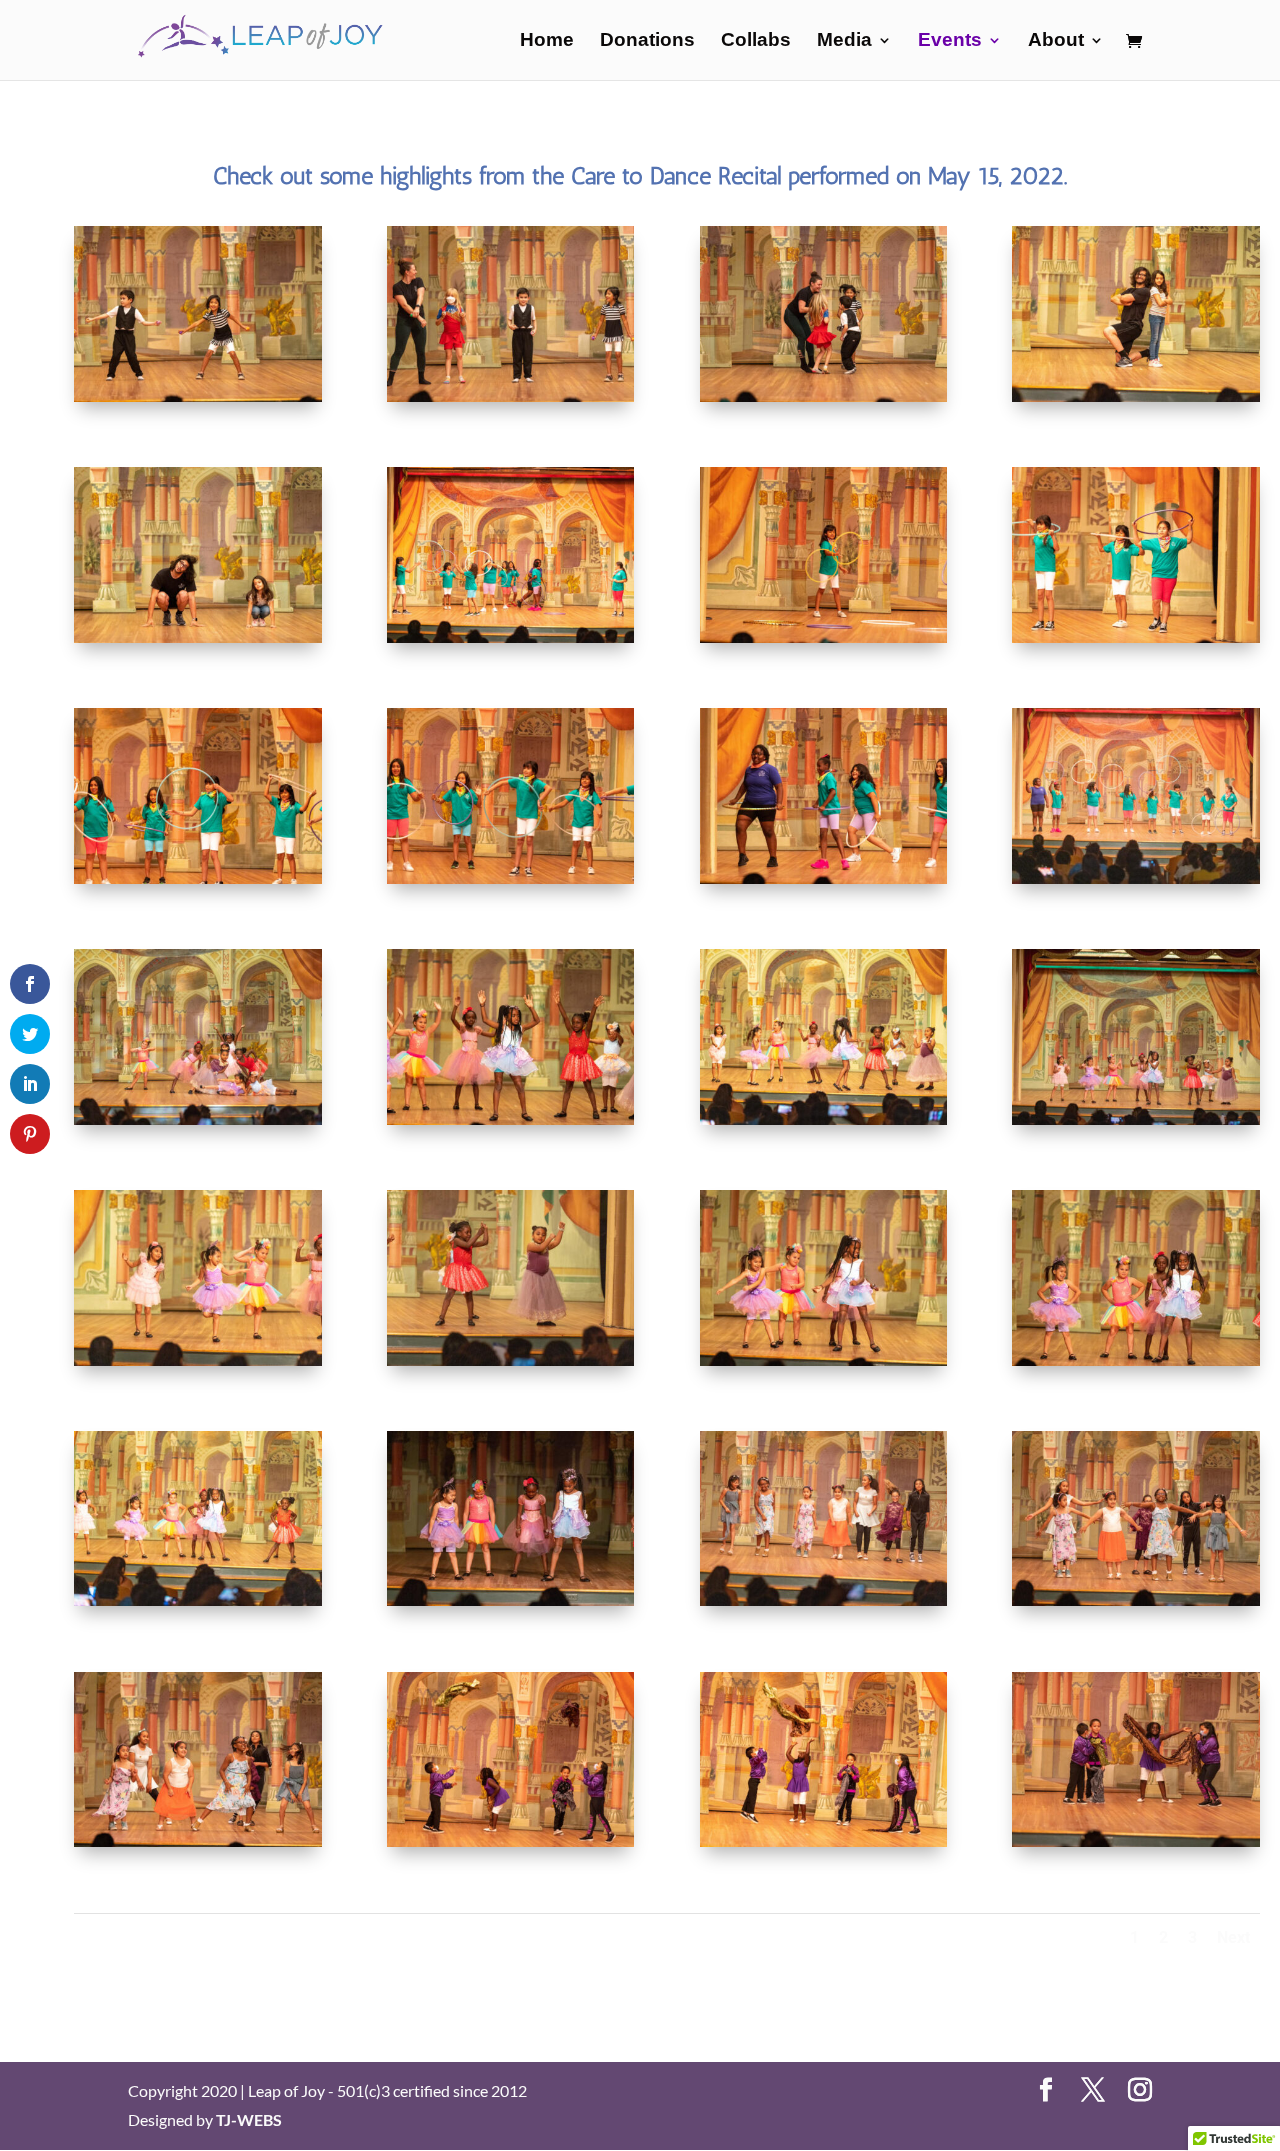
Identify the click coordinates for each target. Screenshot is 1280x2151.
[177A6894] (511, 1840)
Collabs (756, 41)
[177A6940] (511, 1599)
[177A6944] (198, 1599)
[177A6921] (824, 1599)
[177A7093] (198, 636)
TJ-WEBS (249, 2119)
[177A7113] (824, 395)
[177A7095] (1136, 395)
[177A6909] (198, 1840)
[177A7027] (198, 1118)
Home (547, 41)
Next (1233, 1937)
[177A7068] (824, 636)
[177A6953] (198, 1359)
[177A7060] (198, 877)
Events (950, 41)
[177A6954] (1136, 1118)
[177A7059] (511, 877)
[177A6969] (511, 1118)
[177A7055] (824, 877)
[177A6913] (1136, 1599)
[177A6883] (1136, 1840)
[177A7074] (511, 636)
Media (844, 41)
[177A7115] (511, 395)
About (1056, 41)
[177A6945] (1136, 1359)
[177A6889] (824, 1840)
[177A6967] (824, 1118)
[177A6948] (511, 1359)
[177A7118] (198, 395)
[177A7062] (1136, 636)
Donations (647, 41)
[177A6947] (824, 1359)
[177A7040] (1136, 877)
